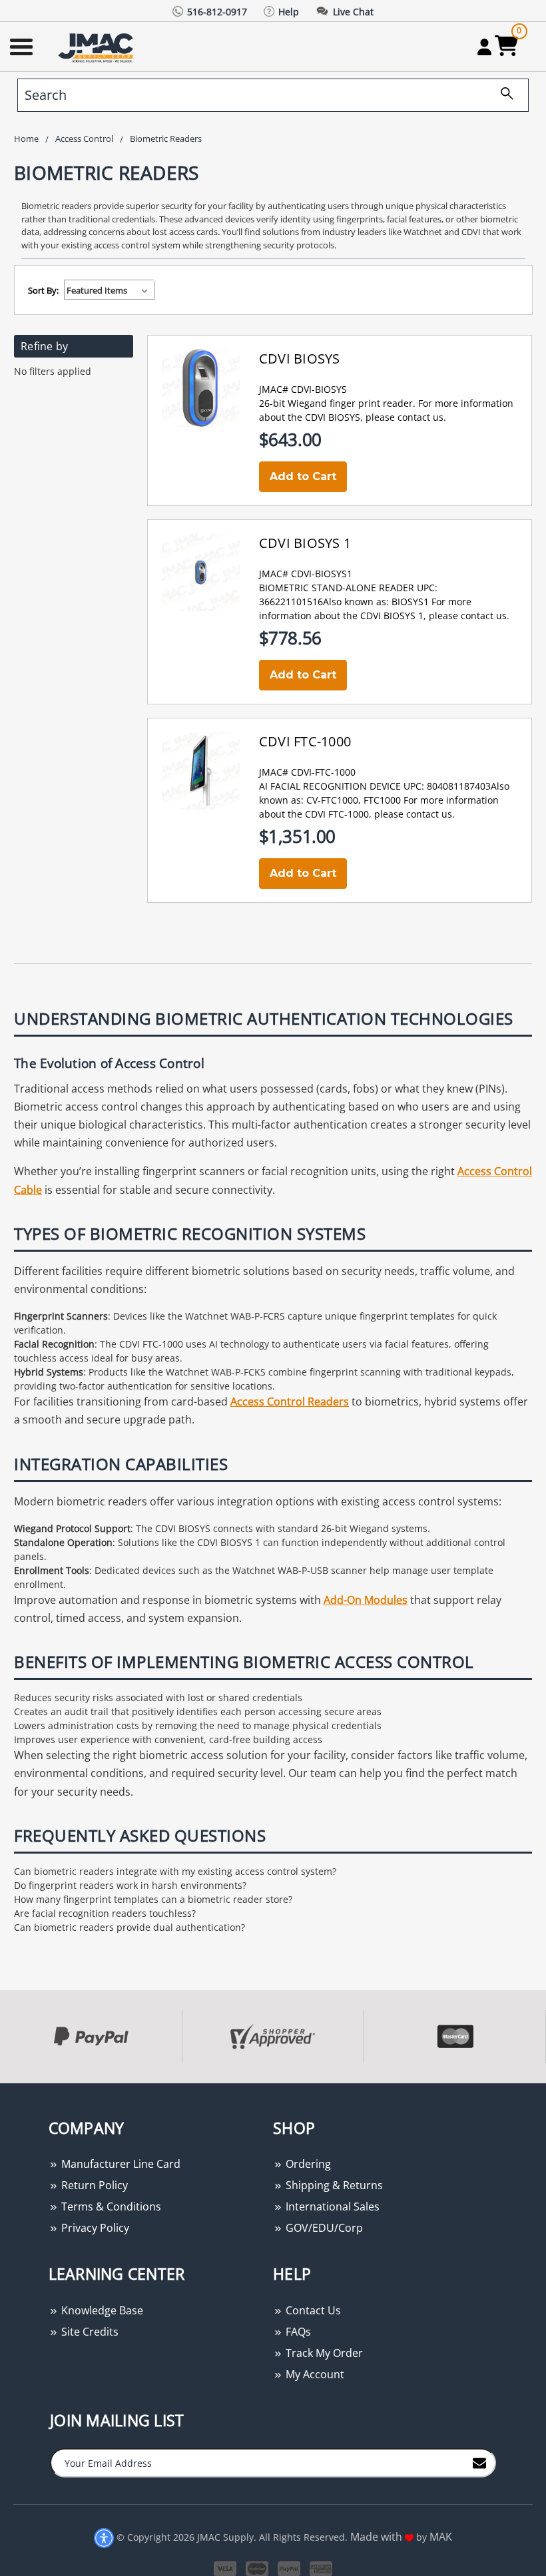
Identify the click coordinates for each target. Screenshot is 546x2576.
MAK (441, 2537)
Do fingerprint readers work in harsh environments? (130, 1885)
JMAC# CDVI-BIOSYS (303, 389)
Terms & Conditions (110, 2206)
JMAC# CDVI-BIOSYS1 (306, 574)
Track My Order (323, 2353)
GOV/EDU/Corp (323, 2228)
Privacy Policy (94, 2228)
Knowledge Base (101, 2310)
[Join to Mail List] (479, 2462)
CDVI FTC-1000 (305, 741)
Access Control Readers (290, 1402)
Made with (378, 2537)
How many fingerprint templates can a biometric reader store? (153, 1899)
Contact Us (312, 2310)
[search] (502, 95)
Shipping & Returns (333, 2185)
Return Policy (93, 2185)
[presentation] (1, 2090)
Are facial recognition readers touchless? (105, 1913)
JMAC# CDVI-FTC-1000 (307, 772)
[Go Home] (97, 47)
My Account (314, 2374)
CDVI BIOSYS (300, 359)
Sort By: (43, 290)
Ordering (307, 2164)
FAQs (297, 2332)
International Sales (331, 2206)
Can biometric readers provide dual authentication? (130, 1927)
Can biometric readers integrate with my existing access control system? (175, 1871)
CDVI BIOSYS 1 (305, 543)
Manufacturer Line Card (120, 2164)
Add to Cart (303, 476)
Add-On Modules (366, 1600)
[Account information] (484, 47)
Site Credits (89, 2332)
